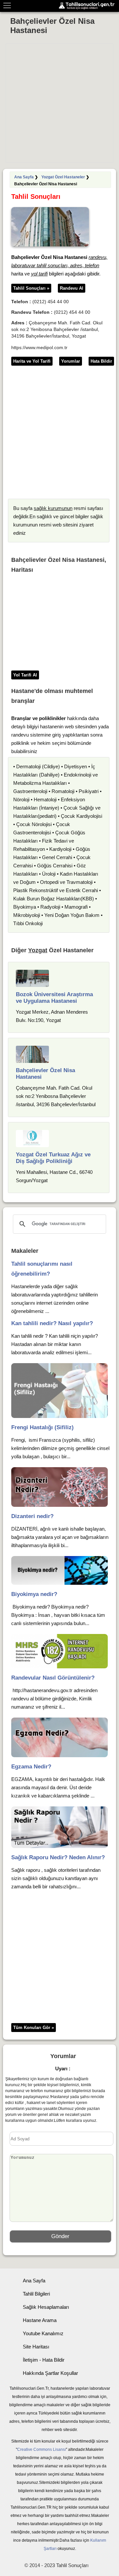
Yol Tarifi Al (25, 675)
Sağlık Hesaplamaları (46, 2307)
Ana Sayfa (24, 177)
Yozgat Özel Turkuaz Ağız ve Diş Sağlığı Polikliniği (53, 1158)
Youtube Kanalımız (43, 2333)
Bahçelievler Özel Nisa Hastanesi (52, 26)
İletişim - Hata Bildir (44, 2360)
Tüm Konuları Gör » (34, 2028)
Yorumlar (71, 361)
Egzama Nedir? (31, 1767)
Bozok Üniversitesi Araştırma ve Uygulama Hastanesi (54, 998)
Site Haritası (36, 2347)
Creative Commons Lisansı (41, 2449)
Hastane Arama (40, 2320)
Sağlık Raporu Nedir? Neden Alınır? (58, 1857)
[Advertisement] (59, 103)
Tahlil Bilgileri (36, 2294)
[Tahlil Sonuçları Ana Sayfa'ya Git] (88, 6)
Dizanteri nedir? (32, 1516)
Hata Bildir (101, 361)
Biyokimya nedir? (34, 1594)
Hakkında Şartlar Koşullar (50, 2373)
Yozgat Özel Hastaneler (63, 177)
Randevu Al (72, 288)
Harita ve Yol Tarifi (32, 361)
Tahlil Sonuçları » (31, 288)
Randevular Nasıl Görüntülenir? (53, 1678)
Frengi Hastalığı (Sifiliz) (42, 1427)
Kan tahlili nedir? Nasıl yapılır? (52, 1323)
